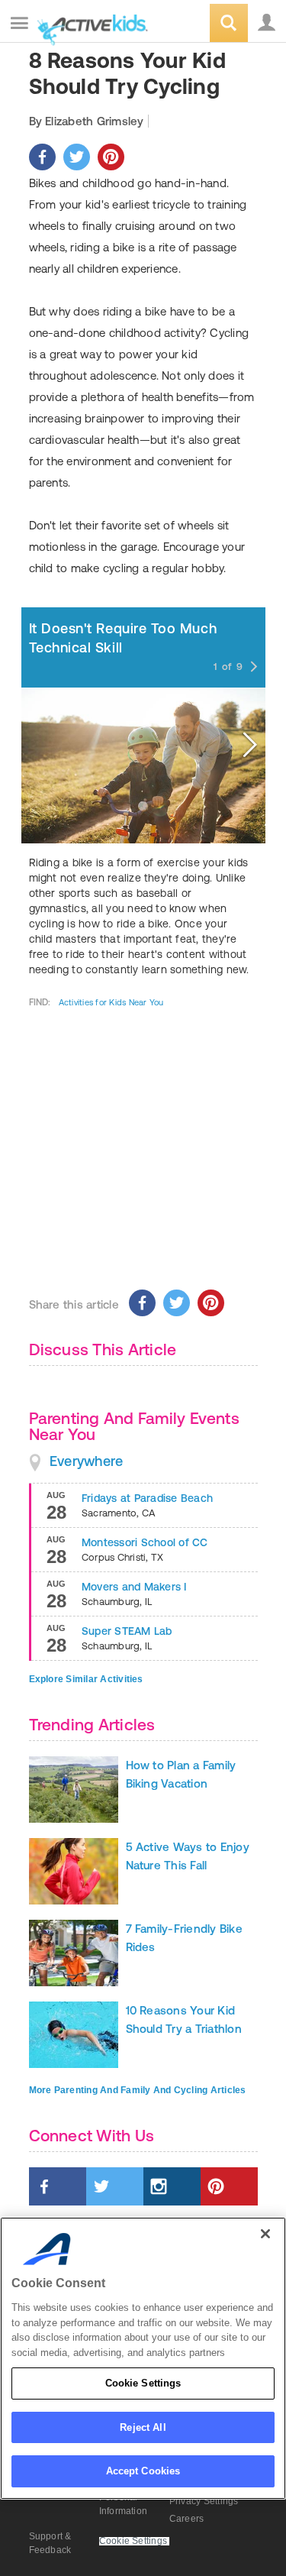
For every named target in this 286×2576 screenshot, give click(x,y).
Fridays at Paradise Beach (147, 1498)
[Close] (265, 2234)
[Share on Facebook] (42, 157)
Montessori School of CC (145, 1542)
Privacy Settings (204, 2501)
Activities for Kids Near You (111, 1002)
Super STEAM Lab (127, 1631)
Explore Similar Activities (86, 1679)
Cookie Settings (143, 2383)
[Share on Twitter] (77, 157)
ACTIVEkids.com (89, 24)
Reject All (143, 2427)
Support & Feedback (50, 2543)
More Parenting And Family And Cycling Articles (138, 2090)
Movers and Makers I (134, 1587)
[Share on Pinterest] (111, 157)
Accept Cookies (143, 2471)
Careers (187, 2519)
